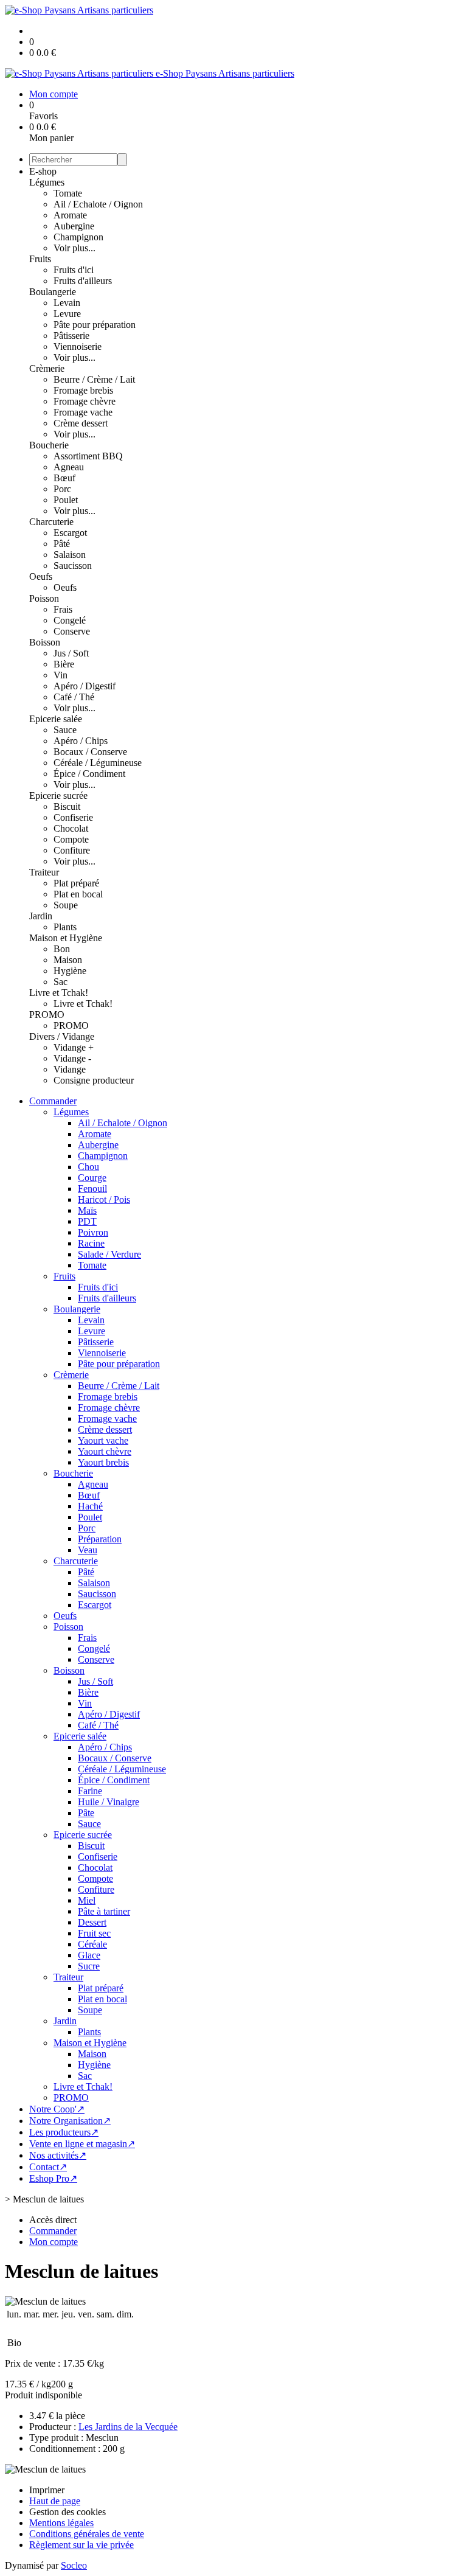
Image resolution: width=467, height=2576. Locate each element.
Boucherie (49, 445)
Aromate (70, 215)
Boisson (45, 642)
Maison (68, 960)
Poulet (66, 500)
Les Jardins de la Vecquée (128, 2427)
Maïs (87, 1210)
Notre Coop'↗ (57, 2109)
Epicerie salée (56, 719)
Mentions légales (61, 2523)
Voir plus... (74, 248)
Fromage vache (83, 412)
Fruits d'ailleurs (83, 281)
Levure (67, 314)
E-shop (43, 171)
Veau (88, 1550)
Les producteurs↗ (64, 2132)
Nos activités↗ (58, 2155)
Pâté (62, 544)
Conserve (72, 631)
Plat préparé (76, 883)
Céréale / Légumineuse (98, 763)
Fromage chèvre (85, 401)
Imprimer (47, 2490)
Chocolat (71, 828)
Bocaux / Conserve (90, 752)
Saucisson (73, 566)
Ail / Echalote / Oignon (98, 204)
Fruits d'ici (74, 270)
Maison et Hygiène (66, 938)
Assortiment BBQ (88, 456)
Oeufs (41, 576)
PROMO (47, 1015)
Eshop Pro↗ (53, 2178)
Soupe (66, 905)
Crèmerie (47, 368)
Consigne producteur (94, 1080)
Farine (90, 1791)
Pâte (86, 1813)
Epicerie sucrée (58, 795)
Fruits (40, 259)
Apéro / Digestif (85, 686)
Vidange (70, 1069)
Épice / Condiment (89, 774)
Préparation (100, 1539)
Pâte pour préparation (95, 325)
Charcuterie (51, 522)
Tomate (68, 193)
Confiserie (73, 817)
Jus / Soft (71, 653)
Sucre (89, 1966)
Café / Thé (74, 697)
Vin (61, 675)
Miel (87, 1900)
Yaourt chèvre (105, 1451)
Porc (62, 489)
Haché (90, 1506)
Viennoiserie (78, 346)
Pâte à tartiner (104, 1911)
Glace (89, 1955)
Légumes (47, 182)
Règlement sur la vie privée (81, 2545)
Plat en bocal (78, 894)
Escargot (70, 533)
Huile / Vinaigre (109, 1802)
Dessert (92, 1922)
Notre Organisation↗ (70, 2121)
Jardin (41, 916)
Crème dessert (81, 423)
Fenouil (92, 1189)
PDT (87, 1221)
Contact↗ (48, 2167)
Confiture (72, 850)
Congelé (70, 620)
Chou (88, 1167)
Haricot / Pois (104, 1199)
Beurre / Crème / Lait (94, 379)
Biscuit (67, 806)
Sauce (65, 730)
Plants (65, 927)
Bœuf (64, 478)
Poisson (44, 598)
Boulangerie (53, 292)
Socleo (74, 2565)
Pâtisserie (71, 336)
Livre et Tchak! (59, 993)
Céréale (92, 1944)
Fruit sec (94, 1933)
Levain (67, 303)
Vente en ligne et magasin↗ (82, 2144)
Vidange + (74, 1047)
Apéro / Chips (81, 741)
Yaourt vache (103, 1440)
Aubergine (74, 226)
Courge (92, 1178)
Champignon (78, 237)
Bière (64, 664)
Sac (61, 982)
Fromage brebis (83, 390)
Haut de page (55, 2501)
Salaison (70, 555)
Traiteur (44, 872)
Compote (71, 839)
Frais (63, 609)
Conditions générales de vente (87, 2534)
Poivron (93, 1232)
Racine (91, 1243)
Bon (62, 949)
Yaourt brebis (103, 1462)
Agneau (69, 467)
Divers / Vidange (62, 1036)
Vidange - (72, 1058)
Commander (53, 1101)
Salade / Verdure (109, 1254)
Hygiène (70, 971)
